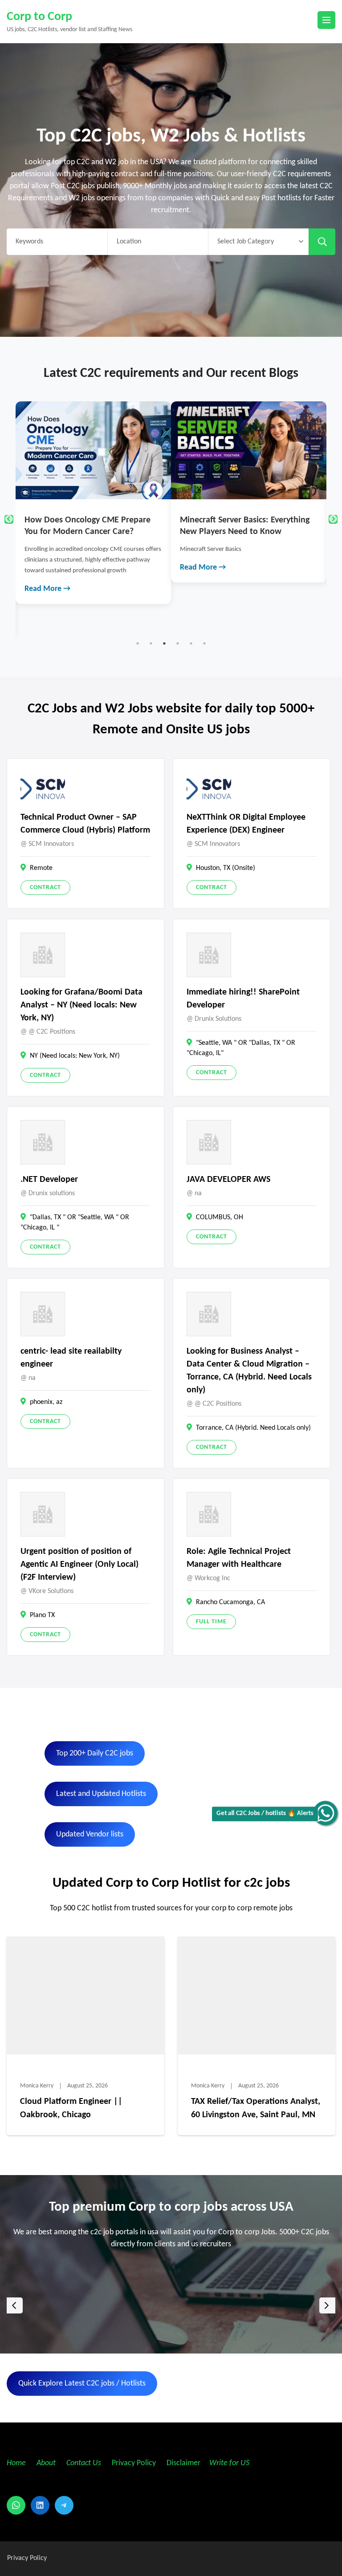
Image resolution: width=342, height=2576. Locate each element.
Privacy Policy (133, 2463)
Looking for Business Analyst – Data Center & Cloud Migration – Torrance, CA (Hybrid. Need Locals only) (249, 1371)
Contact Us (84, 2463)
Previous (9, 519)
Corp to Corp (39, 17)
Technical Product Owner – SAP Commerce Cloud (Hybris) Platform (85, 824)
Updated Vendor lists (90, 1834)
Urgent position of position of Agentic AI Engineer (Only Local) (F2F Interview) (79, 1565)
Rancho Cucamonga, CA (230, 1602)
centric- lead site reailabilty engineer (71, 1358)
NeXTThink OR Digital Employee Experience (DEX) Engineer (246, 824)
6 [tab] (204, 643)
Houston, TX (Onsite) (226, 868)
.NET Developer (49, 1180)
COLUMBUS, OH (220, 1217)
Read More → (48, 568)
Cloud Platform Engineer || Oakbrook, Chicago (71, 2108)
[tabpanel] (94, 492)
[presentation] (15, 2305)
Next (333, 519)
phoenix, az (46, 1402)
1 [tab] (138, 643)
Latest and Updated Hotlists (101, 1794)
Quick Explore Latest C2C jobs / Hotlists (82, 2384)
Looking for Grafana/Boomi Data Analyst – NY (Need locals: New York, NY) (81, 1005)
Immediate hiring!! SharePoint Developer (243, 999)
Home (16, 2463)
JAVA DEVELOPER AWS (228, 1180)
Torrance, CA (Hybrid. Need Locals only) (253, 1428)
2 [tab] (151, 643)
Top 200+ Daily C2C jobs (95, 1753)
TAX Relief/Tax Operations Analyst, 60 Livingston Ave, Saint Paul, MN (256, 2108)
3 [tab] (164, 643)
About (47, 2463)
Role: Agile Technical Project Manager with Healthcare (239, 1558)
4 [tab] (178, 643)
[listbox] (171, 2306)
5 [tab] (191, 643)
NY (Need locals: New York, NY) (75, 1056)
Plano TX (42, 1615)
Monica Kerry (37, 2086)
